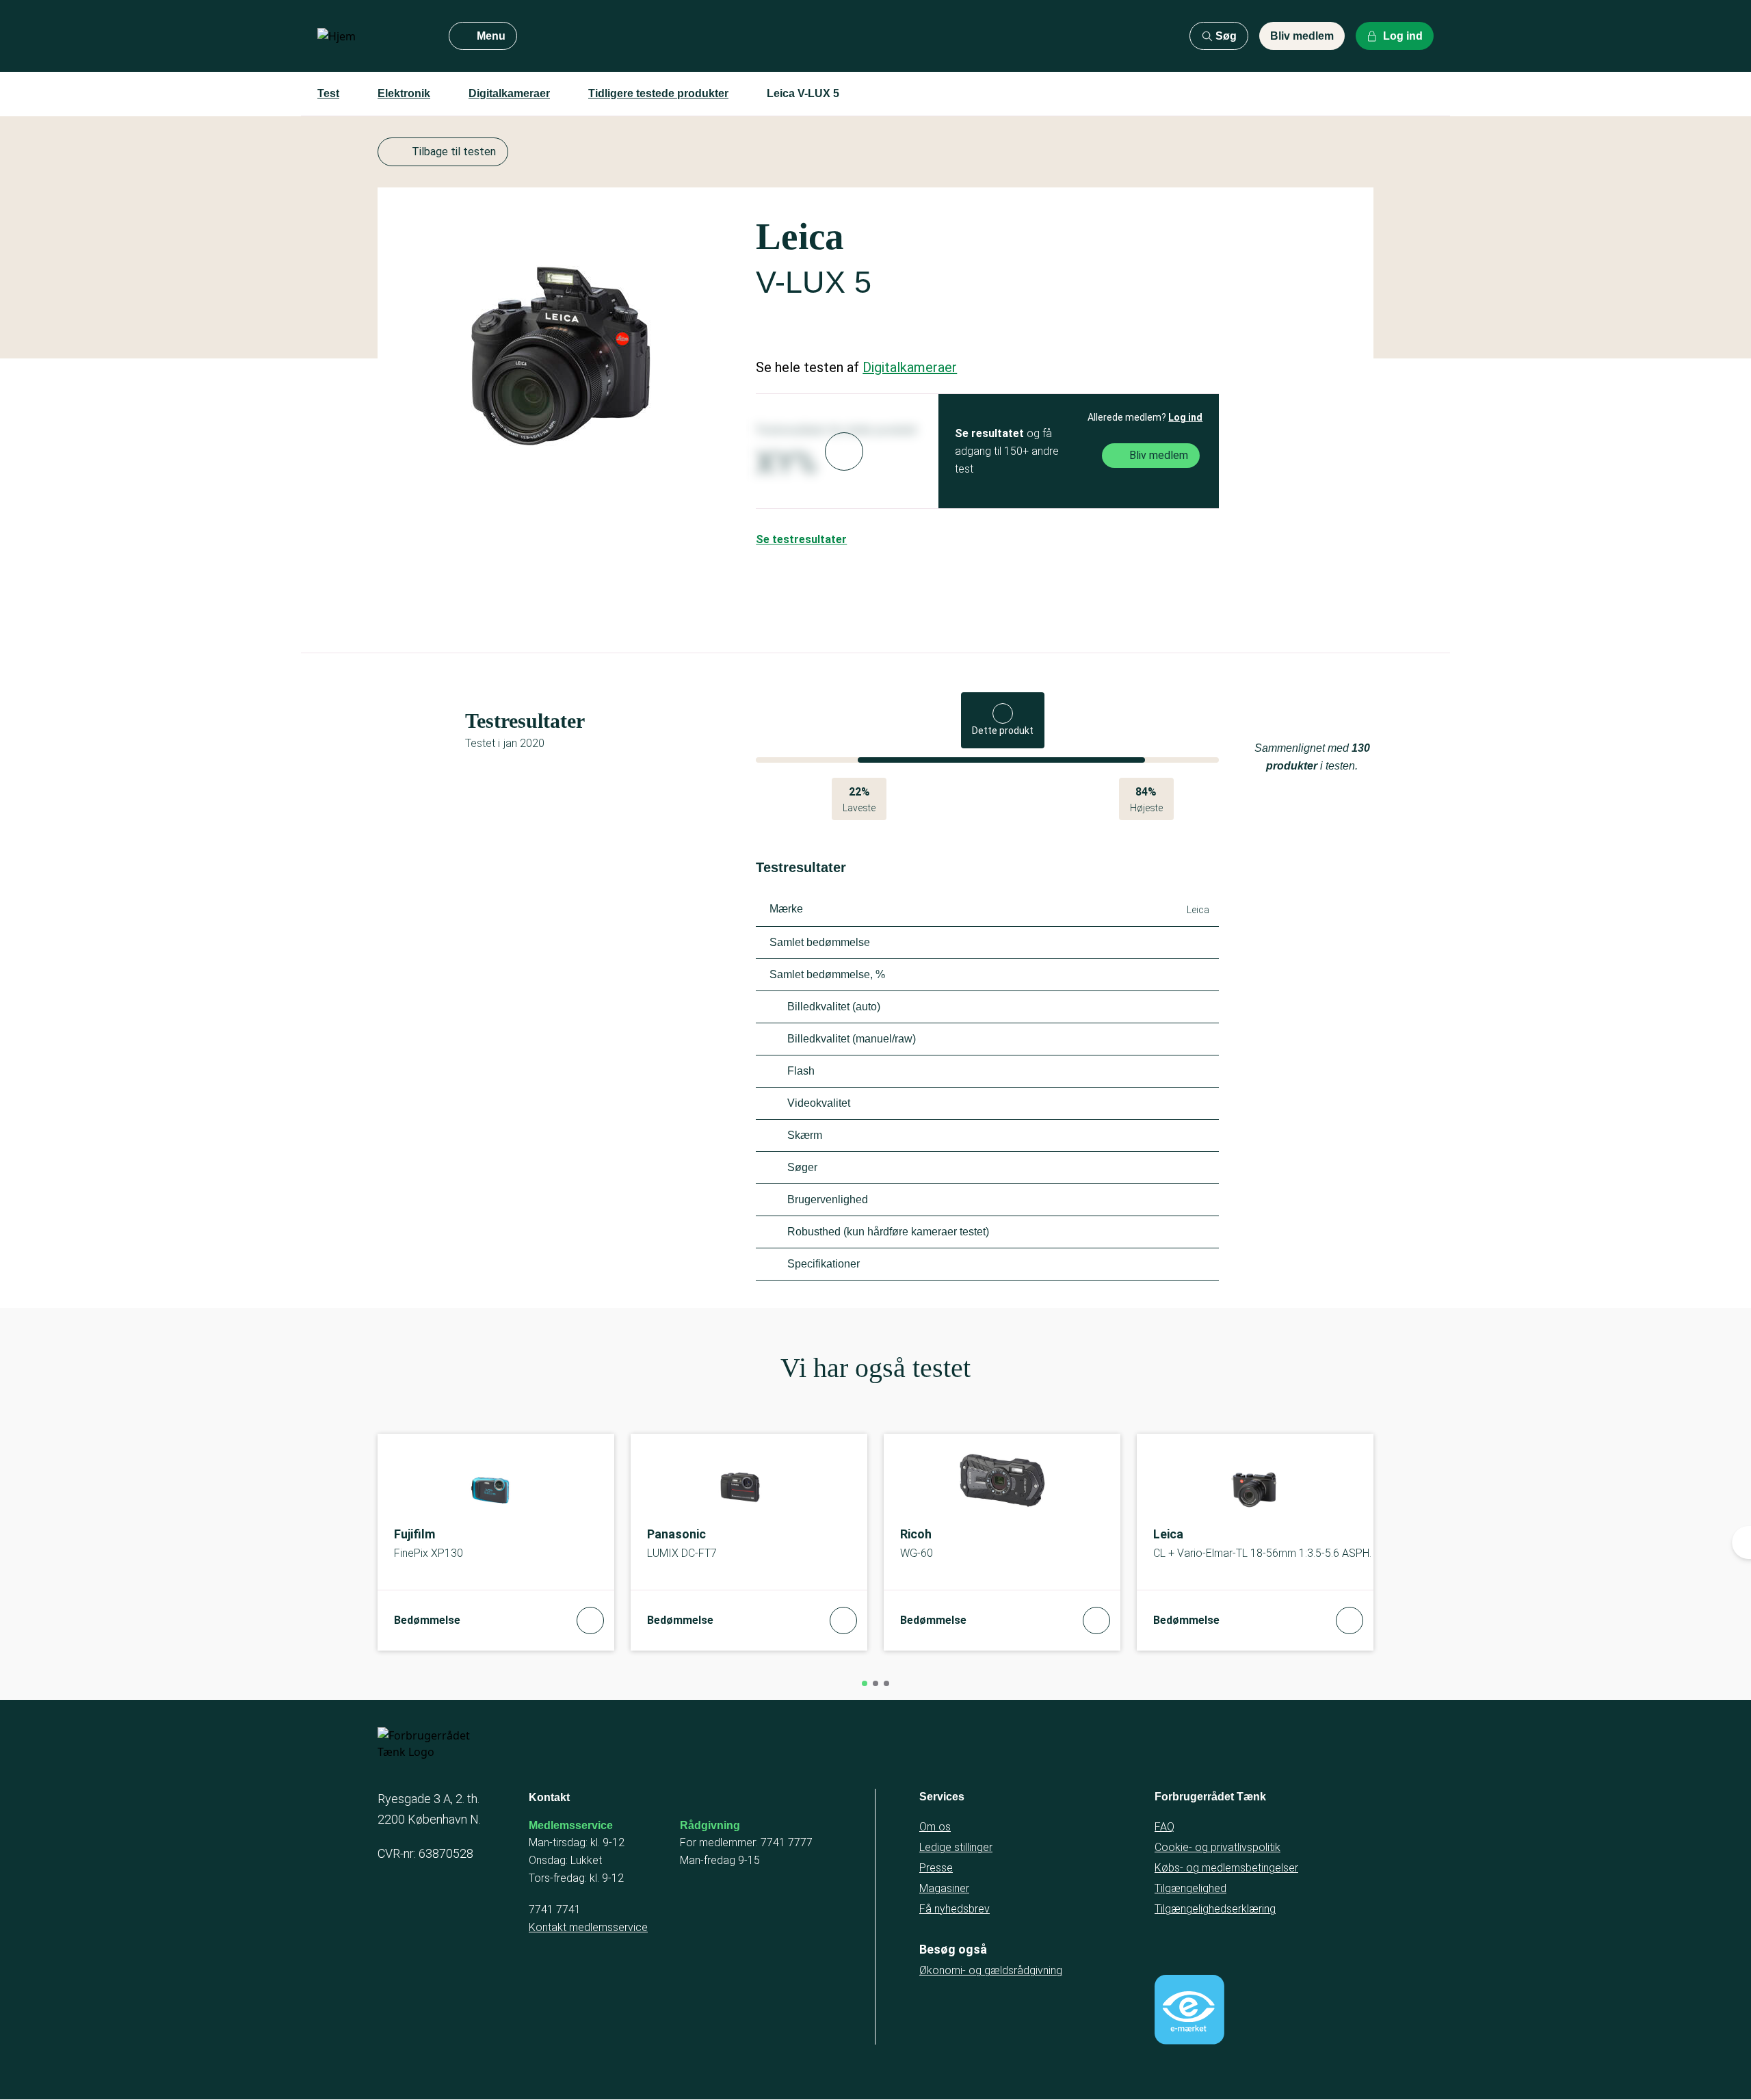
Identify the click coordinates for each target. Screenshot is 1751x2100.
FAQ (1164, 1827)
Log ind (1185, 417)
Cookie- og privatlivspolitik (1217, 1847)
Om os (935, 1827)
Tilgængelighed (1190, 1888)
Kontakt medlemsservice (588, 1927)
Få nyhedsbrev (955, 1909)
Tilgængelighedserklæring (1215, 1909)
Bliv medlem (1302, 36)
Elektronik (404, 93)
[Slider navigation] (865, 1683)
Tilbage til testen (454, 152)
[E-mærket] (1189, 2010)
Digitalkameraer (509, 93)
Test (328, 93)
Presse (936, 1868)
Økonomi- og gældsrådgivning (991, 1970)
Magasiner (944, 1888)
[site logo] (372, 36)
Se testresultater (801, 539)
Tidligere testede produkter (658, 93)
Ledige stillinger (956, 1847)
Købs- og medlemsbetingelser (1226, 1868)
